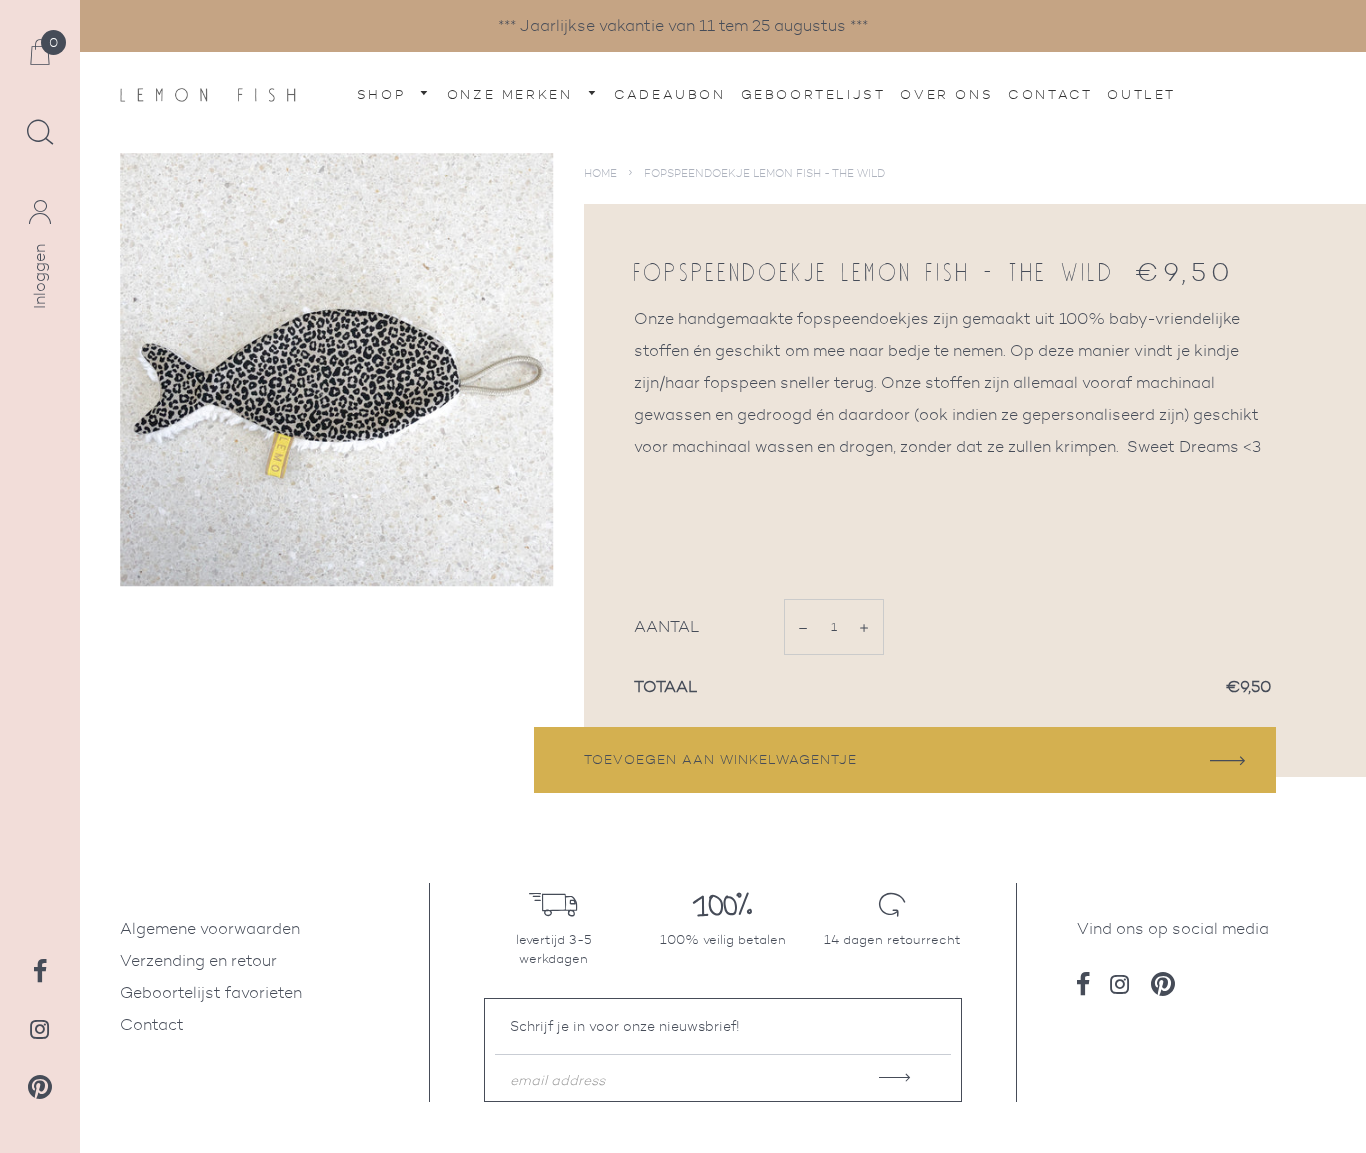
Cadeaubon (669, 94)
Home (600, 173)
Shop (384, 94)
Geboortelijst (813, 94)
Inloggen (39, 276)
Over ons (946, 94)
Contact (1050, 94)
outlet (1141, 94)
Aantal (667, 626)
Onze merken (513, 94)
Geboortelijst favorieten (211, 992)
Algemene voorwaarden (210, 928)
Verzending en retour (198, 960)
